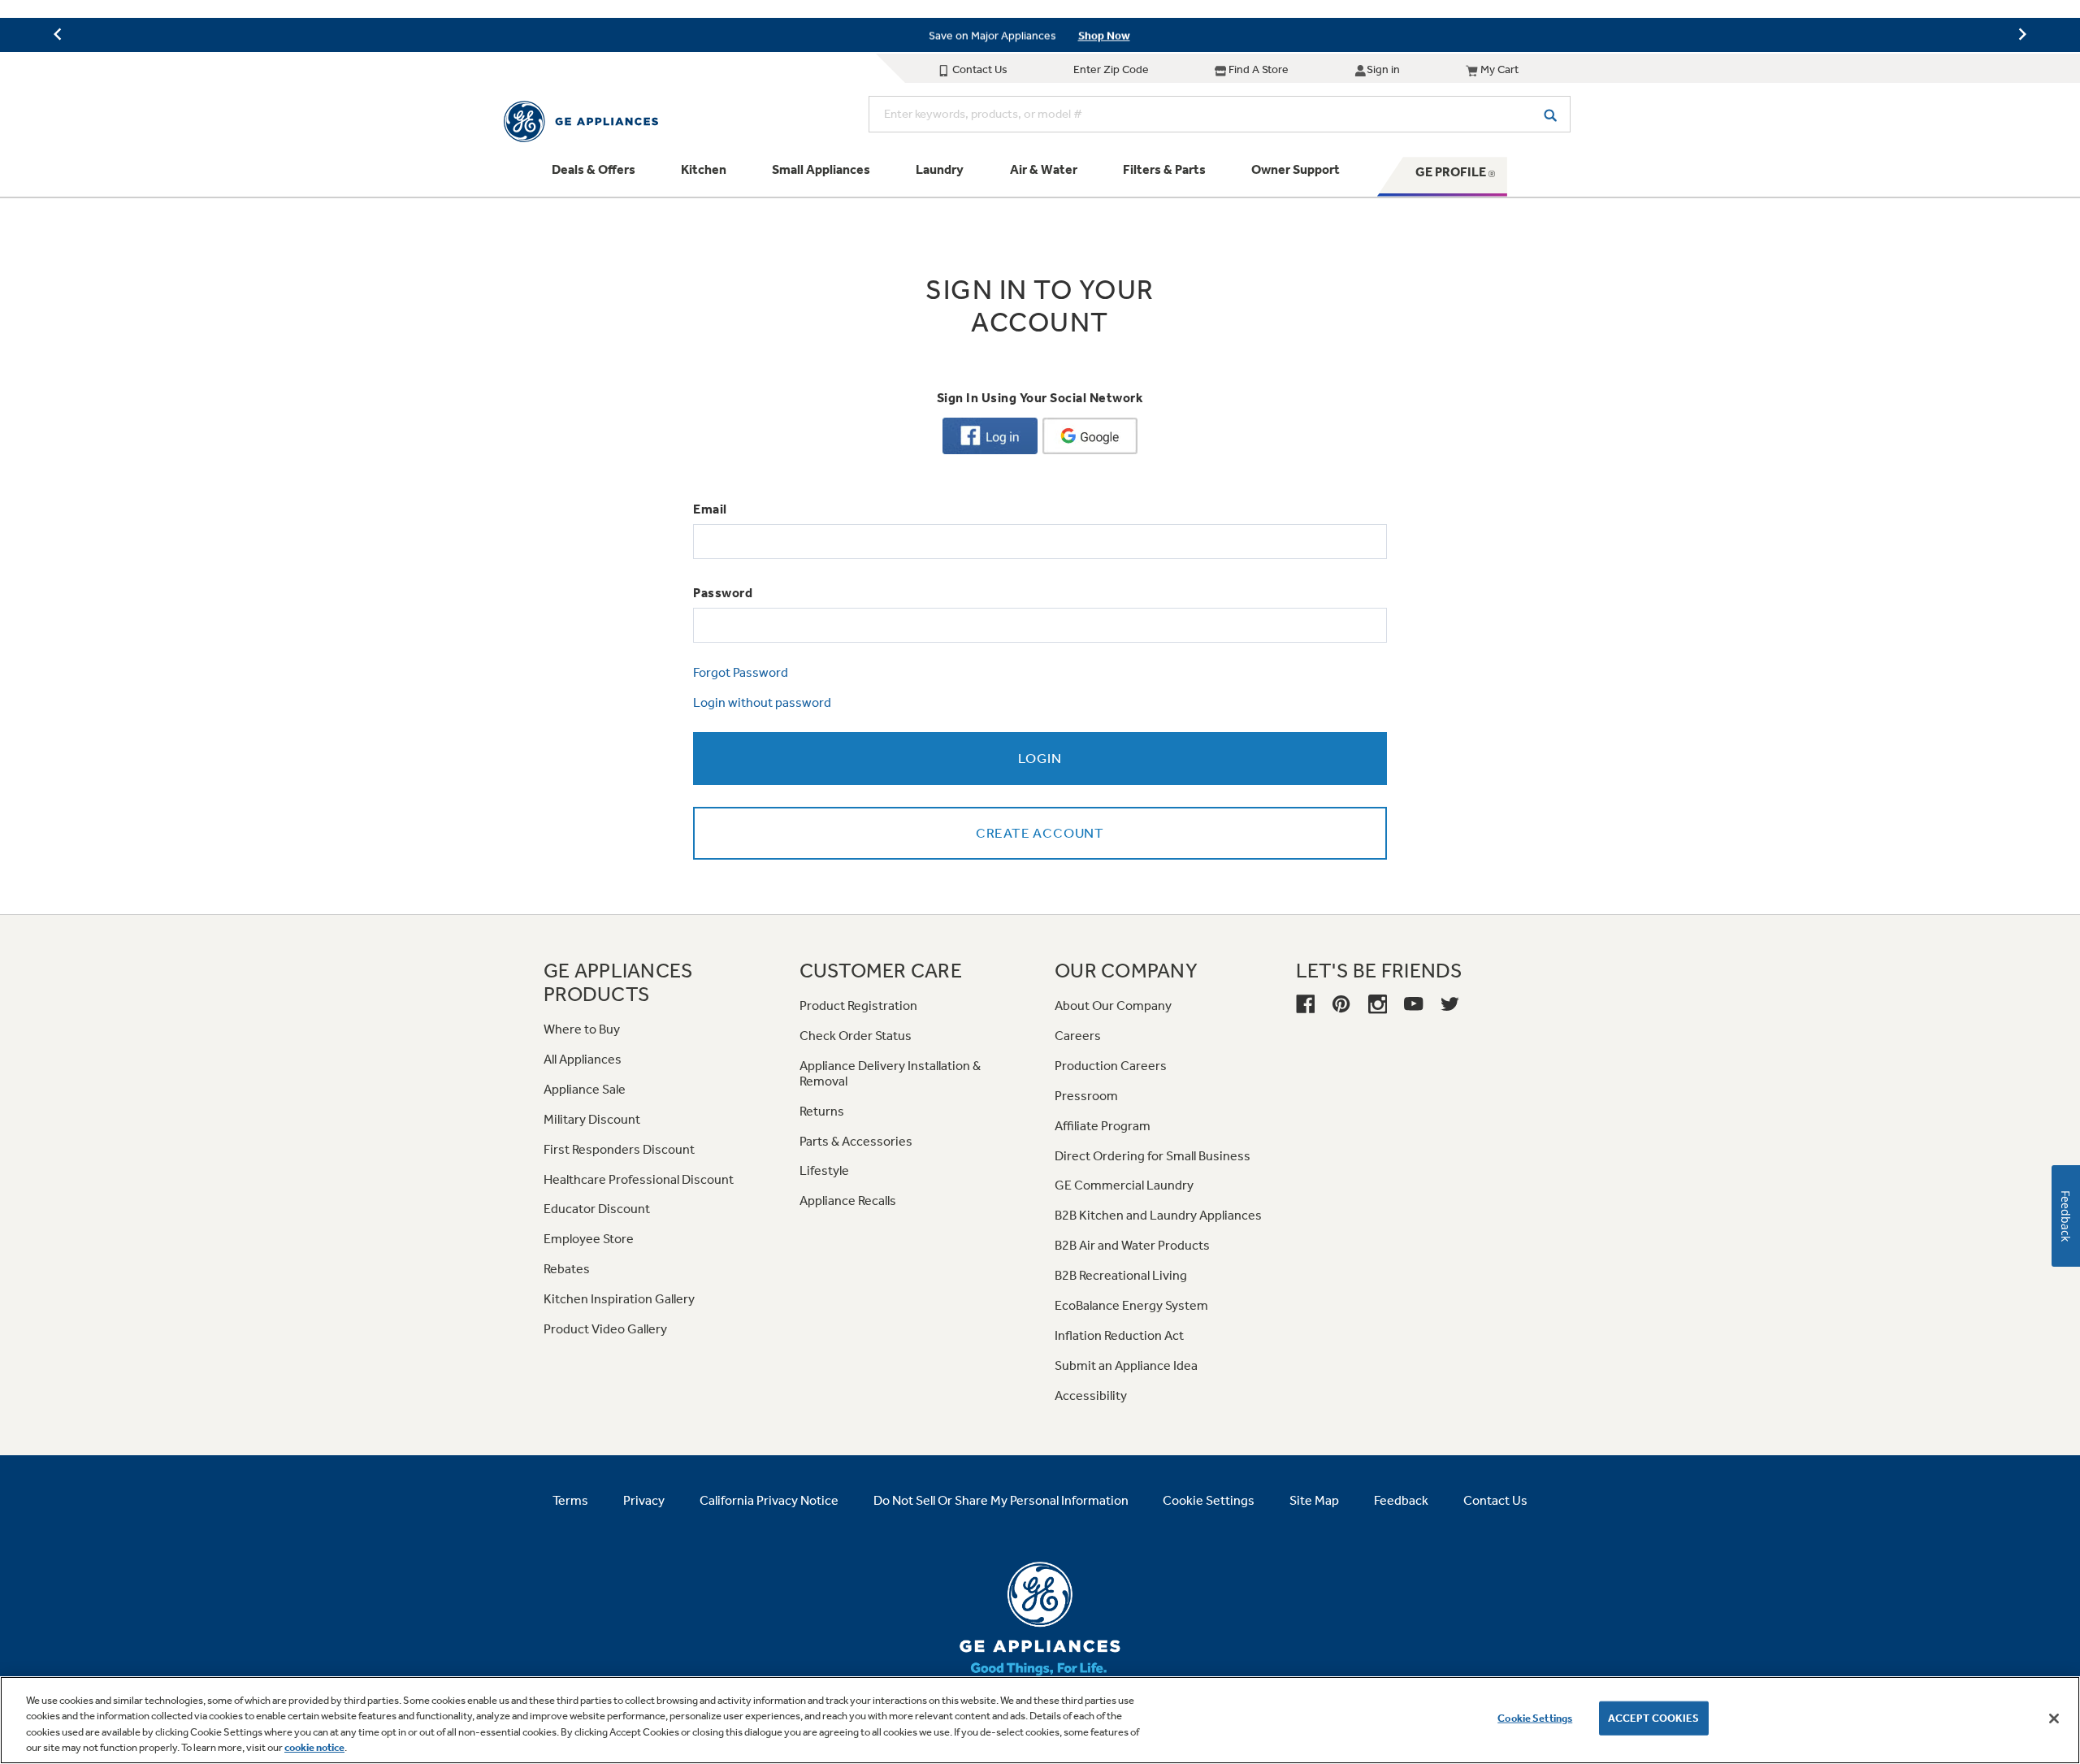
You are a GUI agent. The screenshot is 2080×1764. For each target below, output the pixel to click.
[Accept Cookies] (2054, 1718)
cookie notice (314, 1747)
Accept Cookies (1654, 1718)
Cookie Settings (1535, 1718)
